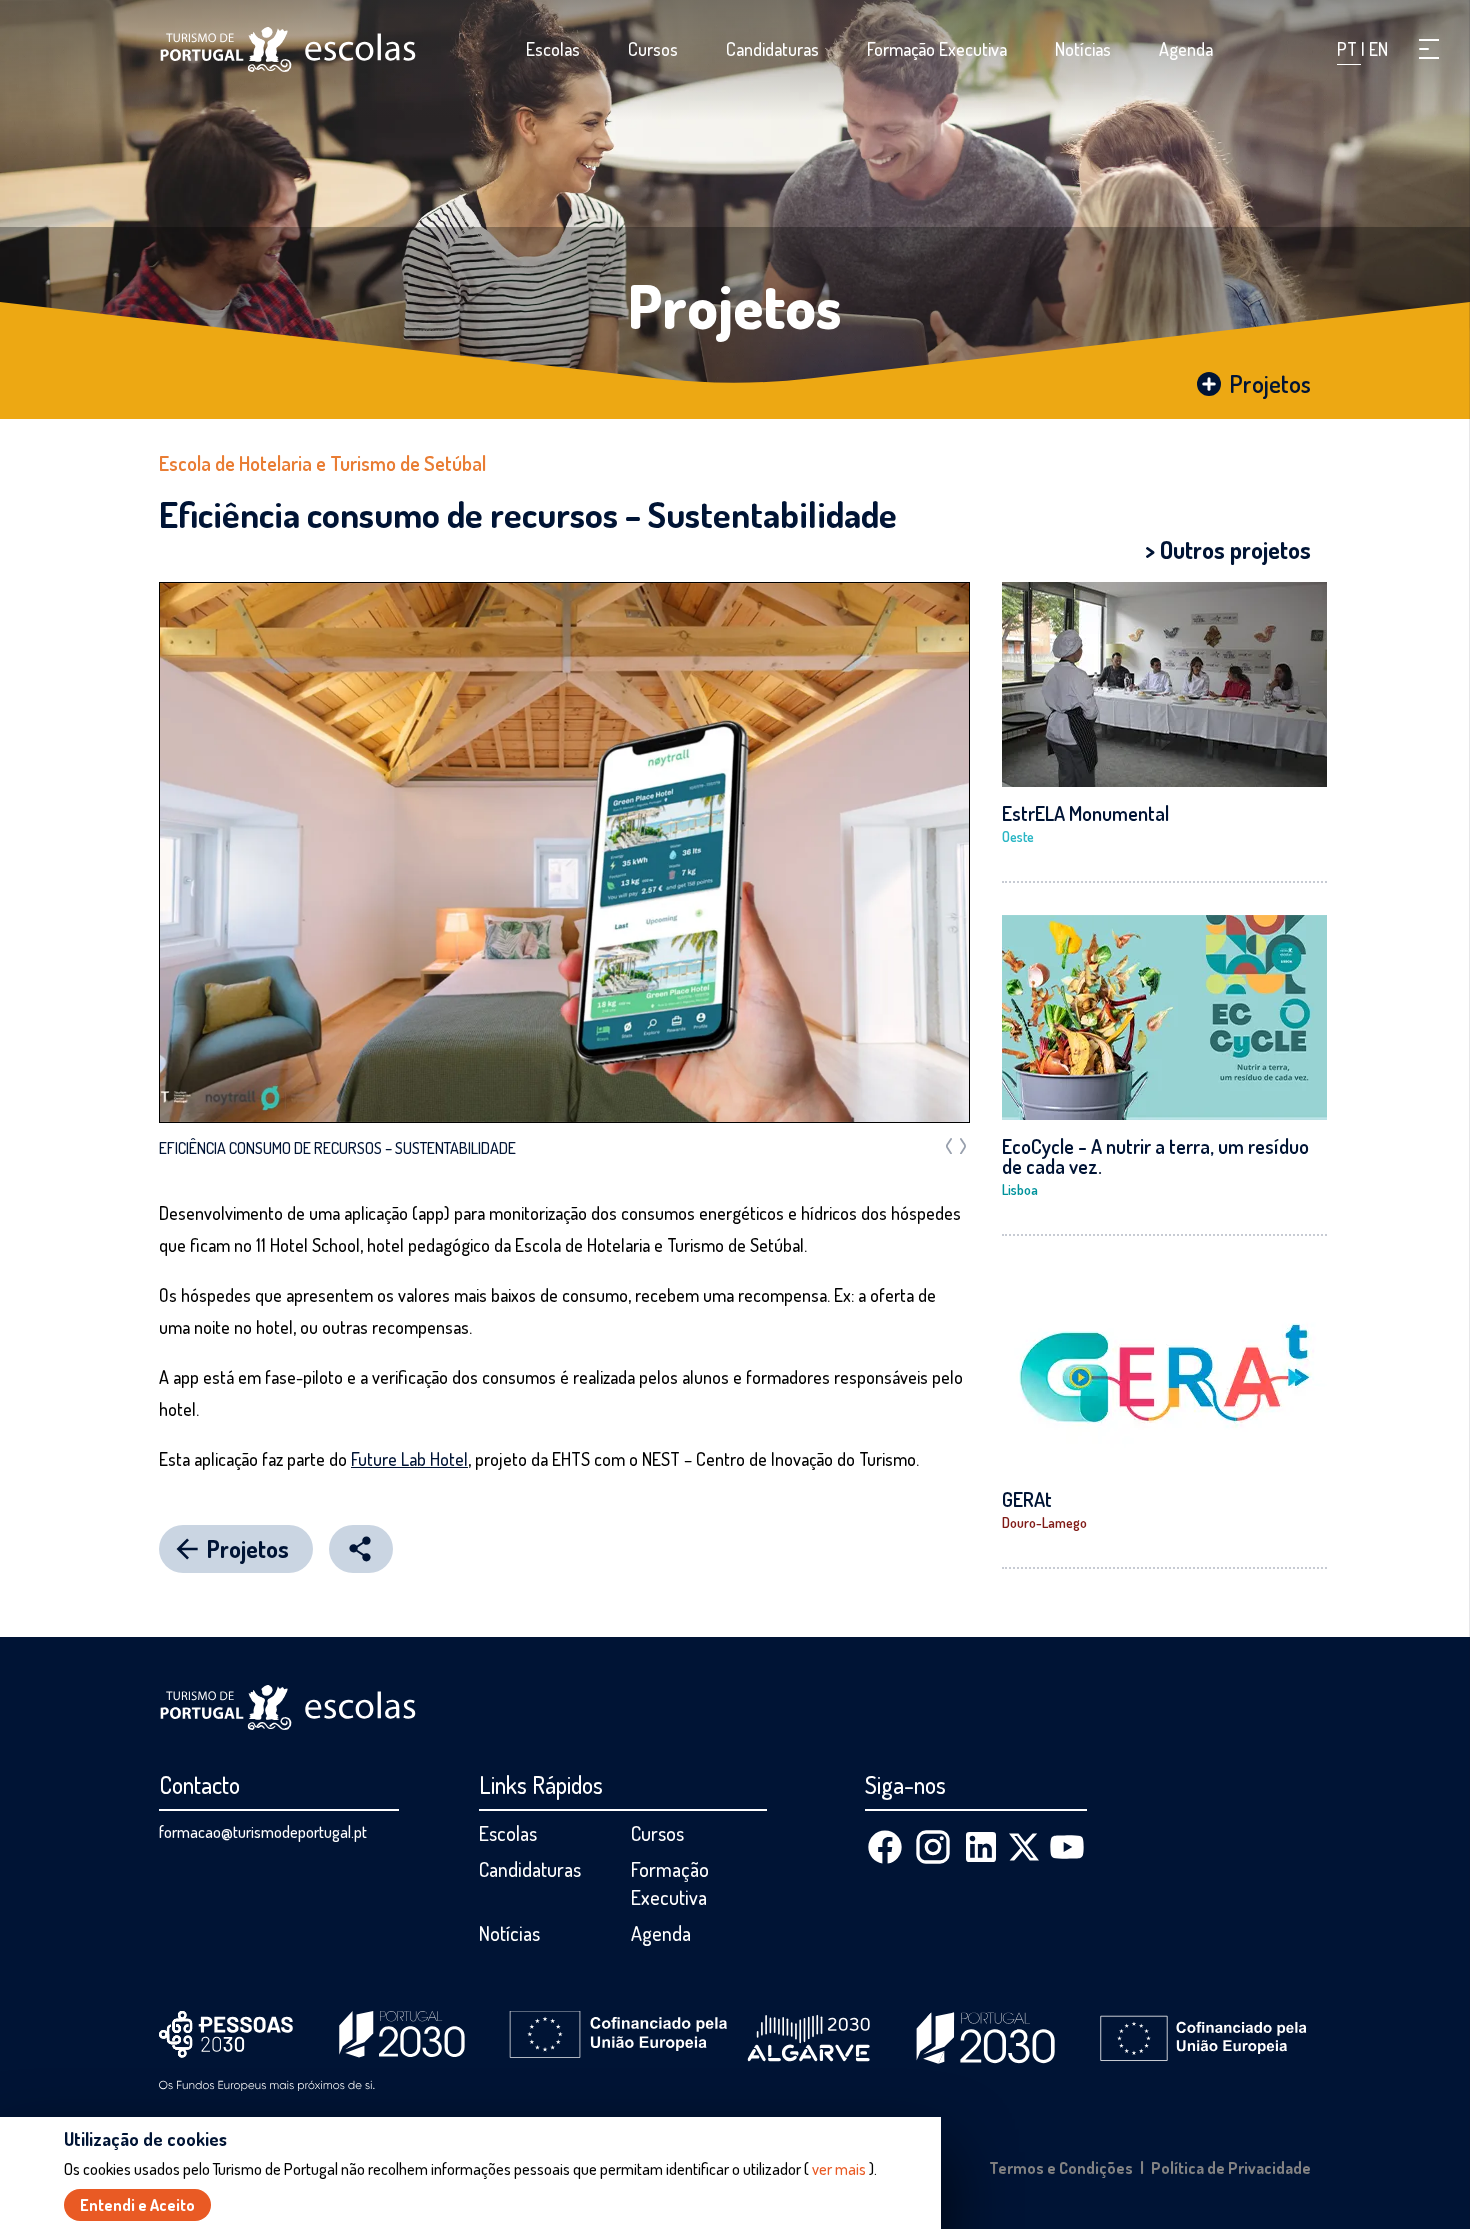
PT (1349, 49)
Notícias (1083, 49)
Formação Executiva (937, 49)
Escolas (553, 49)
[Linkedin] (981, 1847)
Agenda (1186, 49)
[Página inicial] (288, 49)
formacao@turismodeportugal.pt (263, 1832)
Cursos (653, 49)
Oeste (1018, 836)
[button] (1429, 49)
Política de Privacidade (1231, 2168)
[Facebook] (885, 1847)
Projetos (735, 305)
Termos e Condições (1061, 2168)
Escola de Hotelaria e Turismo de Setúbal (322, 463)
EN (1378, 49)
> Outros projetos (1228, 549)
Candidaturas (772, 49)
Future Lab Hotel (409, 1459)
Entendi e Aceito (137, 2205)
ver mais (839, 2169)
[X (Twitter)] (1024, 1847)
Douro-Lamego (1044, 1522)
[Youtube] (1067, 1847)
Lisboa (1020, 1189)
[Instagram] (933, 1847)
